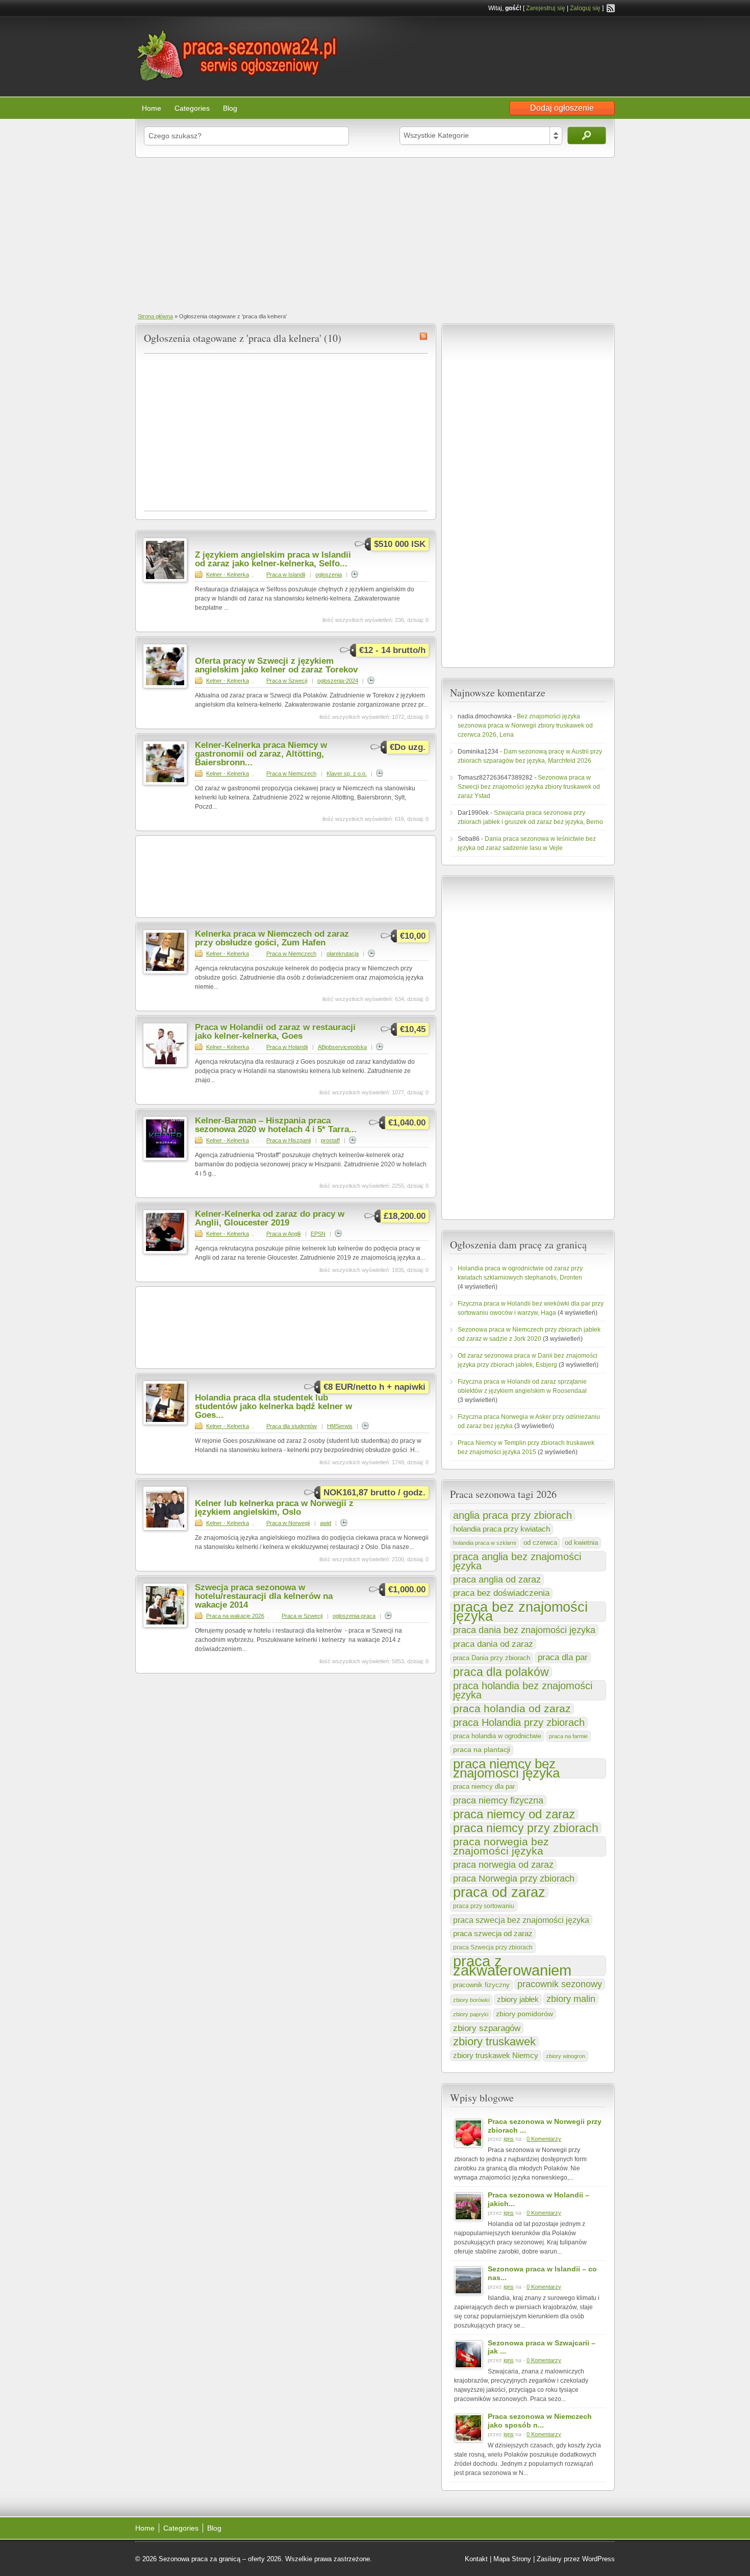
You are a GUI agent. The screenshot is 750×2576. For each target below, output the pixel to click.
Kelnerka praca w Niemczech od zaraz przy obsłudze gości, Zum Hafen (272, 938)
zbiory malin (571, 1999)
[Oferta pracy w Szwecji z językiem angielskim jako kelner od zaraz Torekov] (165, 686)
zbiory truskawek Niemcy (496, 2055)
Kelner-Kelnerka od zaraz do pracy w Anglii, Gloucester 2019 (270, 1218)
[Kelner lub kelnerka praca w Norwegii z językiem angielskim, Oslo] (165, 1529)
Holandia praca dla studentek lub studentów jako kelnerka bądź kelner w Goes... (273, 1406)
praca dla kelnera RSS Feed (423, 336)
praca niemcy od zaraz (514, 1814)
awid (326, 1523)
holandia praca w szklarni (484, 1543)
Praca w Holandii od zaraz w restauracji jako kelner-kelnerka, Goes (275, 1032)
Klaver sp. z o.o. (347, 773)
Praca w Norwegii (288, 1523)
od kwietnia (581, 1543)
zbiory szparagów (487, 2028)
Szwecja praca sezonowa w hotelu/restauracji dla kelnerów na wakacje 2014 (264, 1596)
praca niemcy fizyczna (498, 1800)
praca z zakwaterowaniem (512, 1966)
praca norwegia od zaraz (503, 1865)
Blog (230, 108)
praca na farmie (568, 1736)
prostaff (330, 1140)
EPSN (318, 1234)
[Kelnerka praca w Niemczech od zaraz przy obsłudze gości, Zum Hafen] (165, 972)
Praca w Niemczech (291, 773)
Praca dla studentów (292, 1426)
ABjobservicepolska (342, 1047)
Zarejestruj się (546, 8)
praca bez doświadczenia (501, 1593)
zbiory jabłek (518, 1999)
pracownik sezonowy (560, 1984)
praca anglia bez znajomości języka (517, 1561)
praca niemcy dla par (484, 1786)
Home (152, 108)
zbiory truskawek (494, 2042)
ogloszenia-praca (354, 1616)
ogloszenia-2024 (338, 681)
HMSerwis (340, 1426)
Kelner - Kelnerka (228, 574)
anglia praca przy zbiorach (512, 1515)
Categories (192, 108)
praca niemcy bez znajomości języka (506, 1768)
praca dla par (563, 1657)
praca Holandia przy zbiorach (519, 1722)
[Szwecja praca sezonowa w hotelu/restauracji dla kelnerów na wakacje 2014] (165, 1625)
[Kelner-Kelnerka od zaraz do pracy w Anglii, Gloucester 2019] (165, 1252)
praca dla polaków (501, 1672)
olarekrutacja (343, 954)
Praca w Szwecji (287, 681)
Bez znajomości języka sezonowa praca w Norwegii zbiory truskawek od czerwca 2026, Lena (525, 726)
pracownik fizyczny (481, 1985)
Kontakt (476, 2559)
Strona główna (155, 316)
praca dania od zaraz (493, 1644)
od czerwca (540, 1543)
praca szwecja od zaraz (493, 1934)
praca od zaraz (499, 1892)
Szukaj (587, 135)
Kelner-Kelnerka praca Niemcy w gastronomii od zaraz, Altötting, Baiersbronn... (261, 754)
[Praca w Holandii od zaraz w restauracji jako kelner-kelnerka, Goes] (165, 1065)
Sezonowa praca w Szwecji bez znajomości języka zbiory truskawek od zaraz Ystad (529, 787)
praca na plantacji (482, 1750)
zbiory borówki (471, 2000)
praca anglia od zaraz (497, 1580)
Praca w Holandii (287, 1047)
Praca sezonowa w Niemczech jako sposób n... (540, 2421)
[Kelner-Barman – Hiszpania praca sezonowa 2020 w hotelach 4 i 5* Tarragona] (165, 1159)
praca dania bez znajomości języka (524, 1630)
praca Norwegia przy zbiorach (514, 1879)
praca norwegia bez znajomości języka (501, 1846)
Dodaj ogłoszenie (562, 108)
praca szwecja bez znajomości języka (521, 1920)
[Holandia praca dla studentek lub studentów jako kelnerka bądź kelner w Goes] (165, 1423)
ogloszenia (329, 574)
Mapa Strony (512, 2559)
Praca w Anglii (283, 1234)
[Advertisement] (375, 234)
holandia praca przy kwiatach (502, 1529)
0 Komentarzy (544, 2139)
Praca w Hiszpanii (289, 1140)
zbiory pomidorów (524, 2014)
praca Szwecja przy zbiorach (493, 1947)
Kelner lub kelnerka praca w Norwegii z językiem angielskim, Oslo (274, 1508)
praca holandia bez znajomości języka (523, 1690)
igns (509, 2139)
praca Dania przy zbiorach (492, 1658)
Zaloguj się (585, 8)
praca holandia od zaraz (512, 1709)
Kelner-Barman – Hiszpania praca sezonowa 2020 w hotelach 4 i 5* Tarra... (276, 1125)
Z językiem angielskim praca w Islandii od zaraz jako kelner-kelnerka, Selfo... (273, 559)
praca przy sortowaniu (484, 1906)
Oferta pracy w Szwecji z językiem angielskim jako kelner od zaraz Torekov (276, 665)
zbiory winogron (566, 2056)
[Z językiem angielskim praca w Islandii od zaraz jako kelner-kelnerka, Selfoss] (165, 580)
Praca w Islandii (286, 574)
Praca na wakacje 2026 (235, 1616)
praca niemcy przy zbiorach (526, 1828)
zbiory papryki (471, 2014)
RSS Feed (611, 8)
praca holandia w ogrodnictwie (497, 1736)
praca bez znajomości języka (520, 1612)
